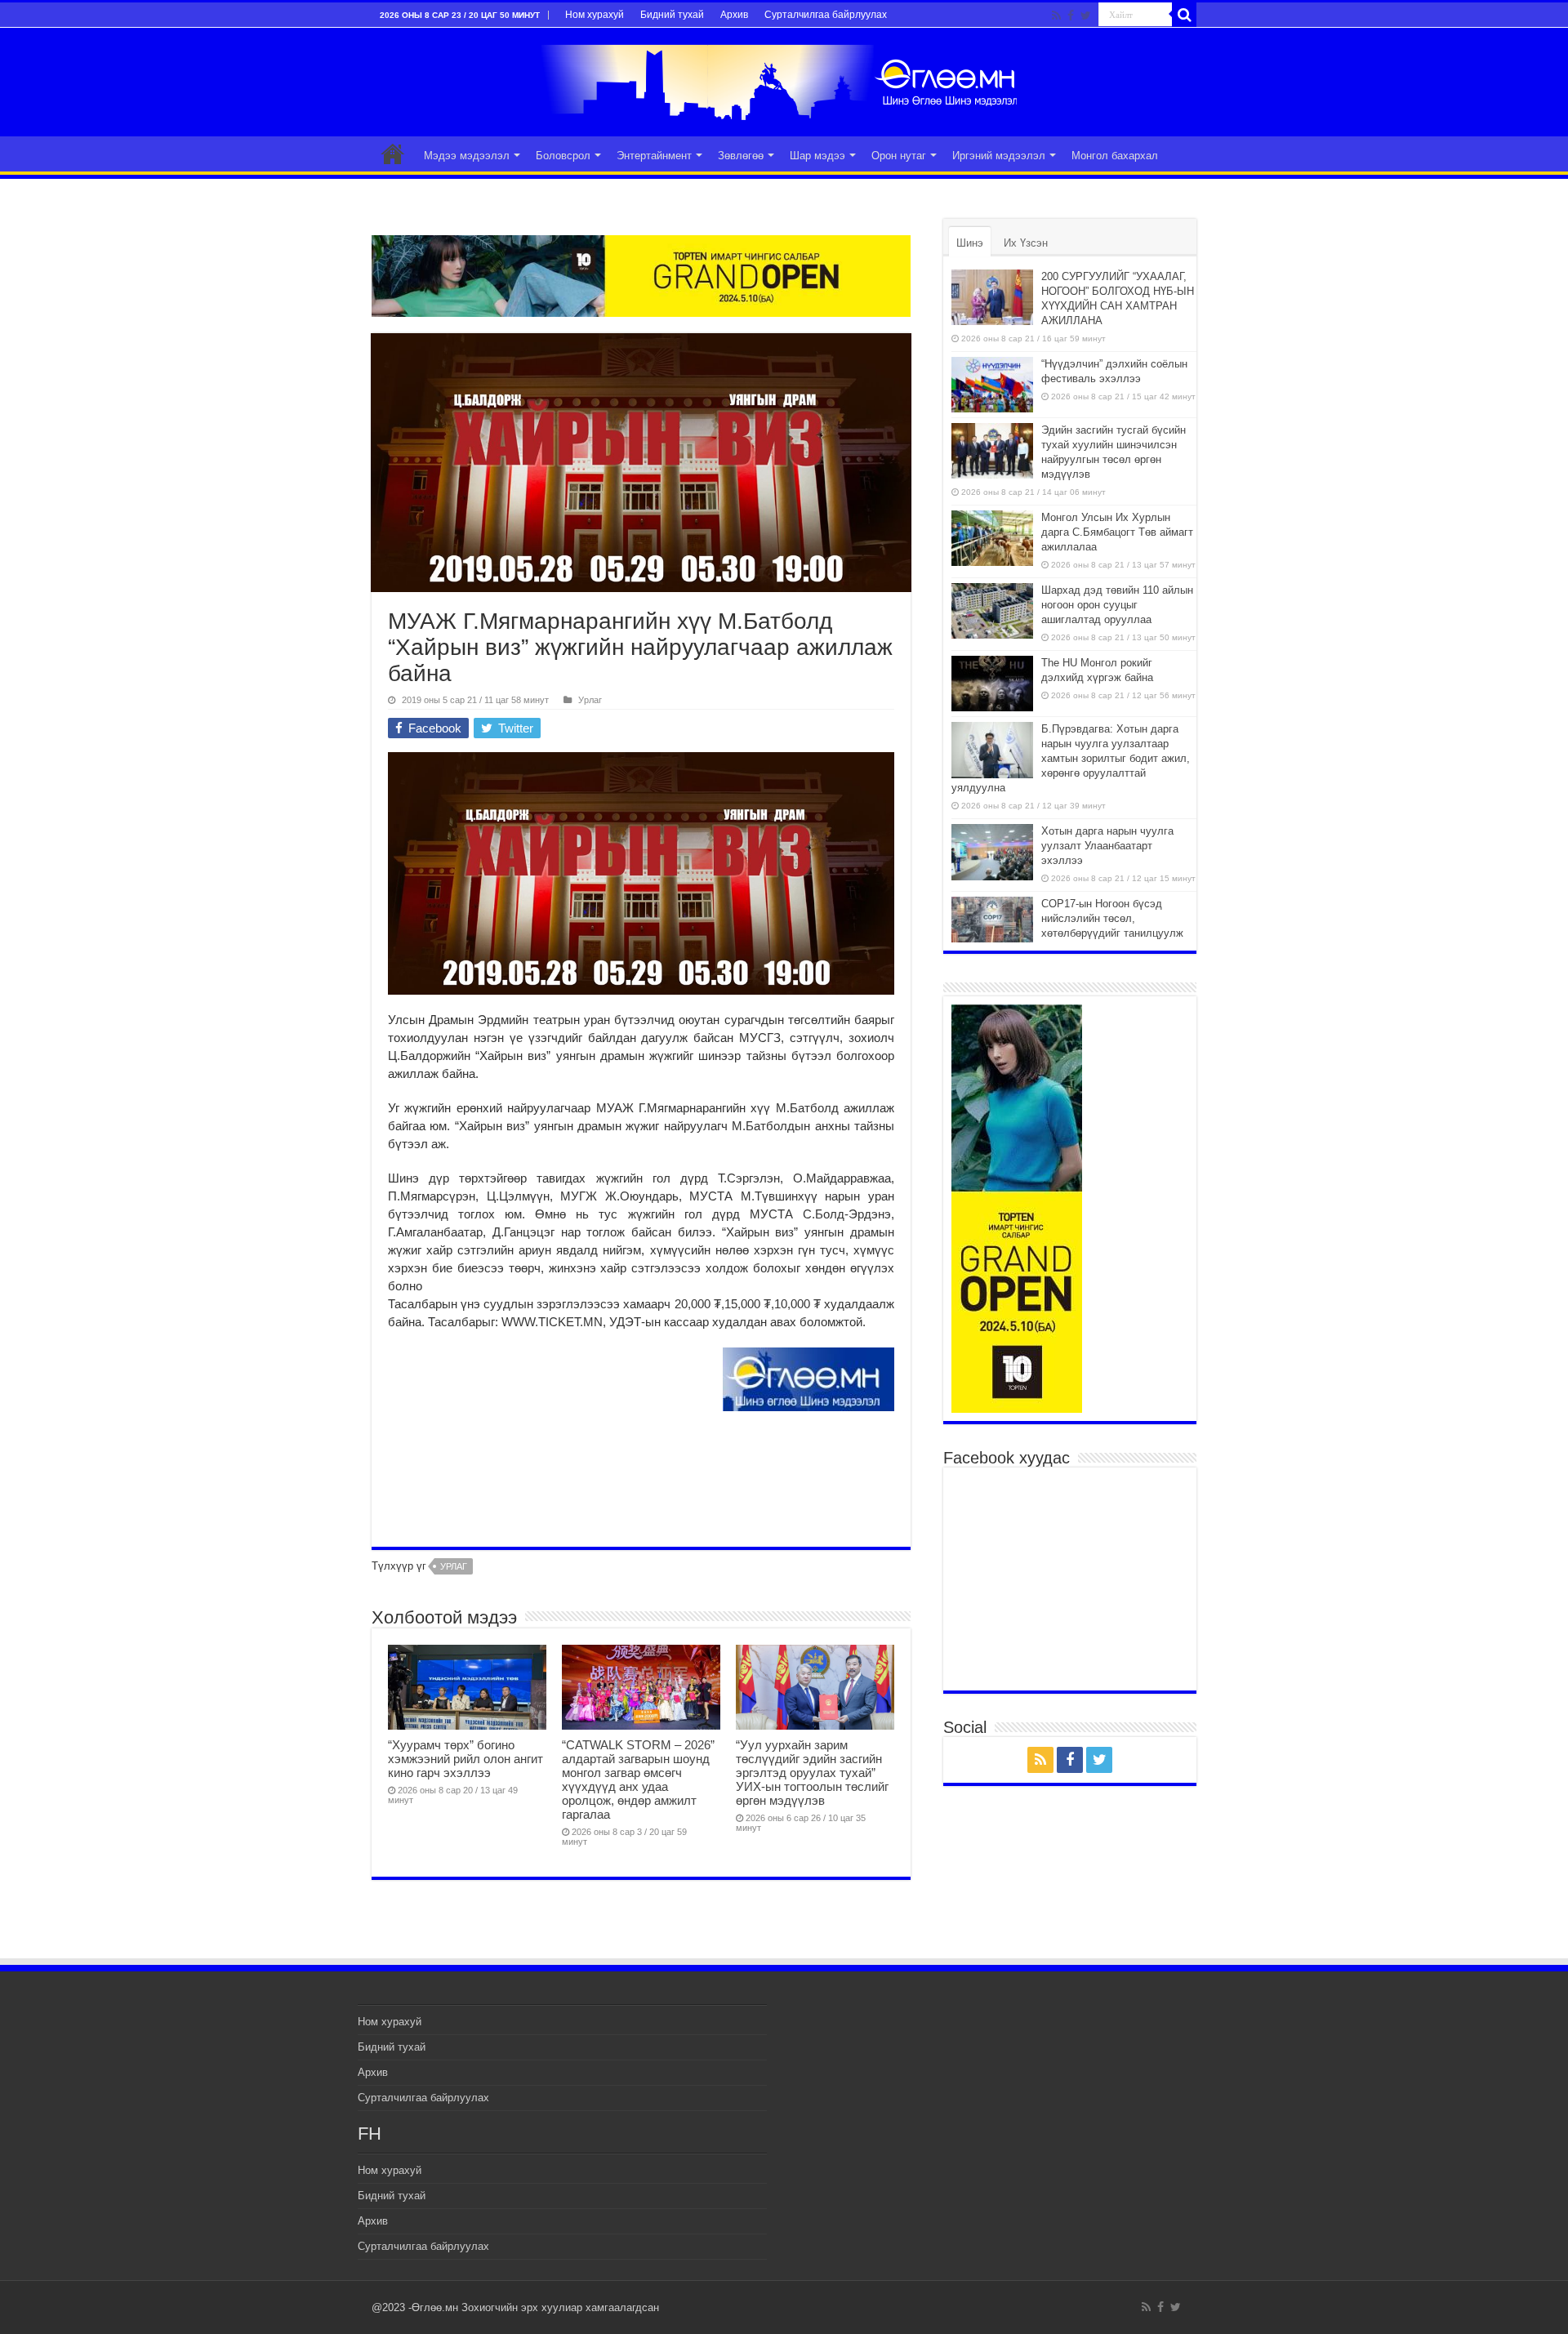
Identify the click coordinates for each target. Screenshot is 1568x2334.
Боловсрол (563, 156)
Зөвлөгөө (741, 156)
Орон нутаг (899, 156)
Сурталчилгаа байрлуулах (826, 15)
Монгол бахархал (1115, 156)
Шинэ (970, 243)
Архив (734, 15)
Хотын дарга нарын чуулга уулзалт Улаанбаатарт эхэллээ (1107, 846)
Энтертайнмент (654, 156)
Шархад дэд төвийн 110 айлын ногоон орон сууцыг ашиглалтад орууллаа (1117, 605)
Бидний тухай (672, 15)
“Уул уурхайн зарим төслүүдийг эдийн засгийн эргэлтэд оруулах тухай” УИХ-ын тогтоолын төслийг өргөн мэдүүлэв (812, 1773)
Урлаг (590, 700)
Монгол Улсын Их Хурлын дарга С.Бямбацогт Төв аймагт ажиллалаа (1117, 532)
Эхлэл (393, 154)
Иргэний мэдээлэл (999, 156)
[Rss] (1056, 16)
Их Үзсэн (1026, 243)
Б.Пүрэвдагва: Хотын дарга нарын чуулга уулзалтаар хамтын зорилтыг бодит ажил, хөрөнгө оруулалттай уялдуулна (1071, 758)
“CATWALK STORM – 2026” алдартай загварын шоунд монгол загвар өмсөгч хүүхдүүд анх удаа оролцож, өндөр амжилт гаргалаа (638, 1779)
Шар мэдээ (817, 156)
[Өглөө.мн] (784, 79)
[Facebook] (1071, 16)
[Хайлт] (1184, 15)
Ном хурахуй (595, 15)
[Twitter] (1086, 16)
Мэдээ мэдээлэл (467, 156)
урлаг (454, 1566)
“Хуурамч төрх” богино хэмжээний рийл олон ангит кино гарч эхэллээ (465, 1759)
